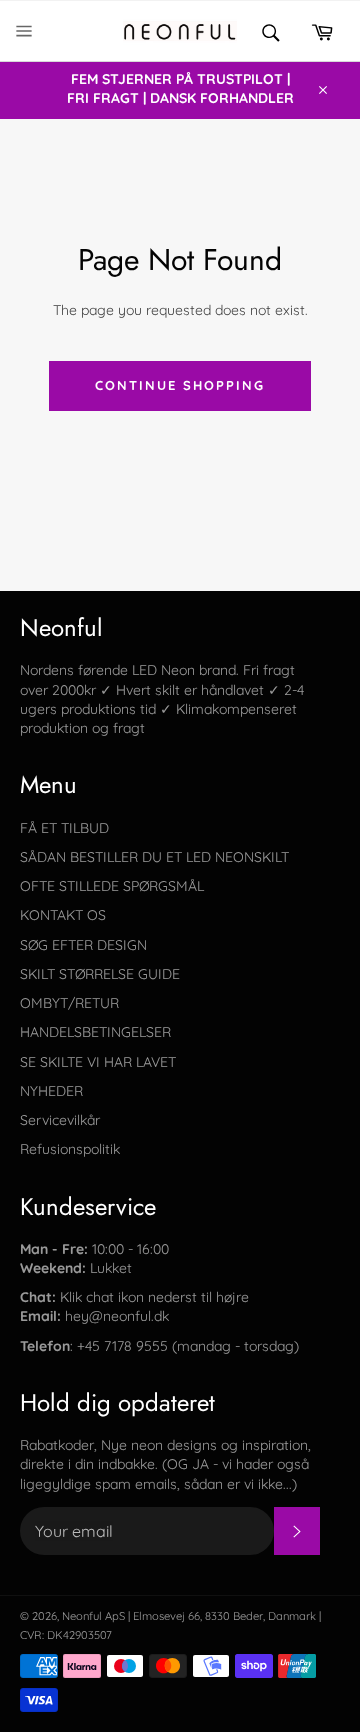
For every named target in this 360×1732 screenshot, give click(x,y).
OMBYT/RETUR (69, 1003)
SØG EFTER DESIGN (83, 945)
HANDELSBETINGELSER (95, 1032)
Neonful (82, 1616)
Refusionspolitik (70, 1149)
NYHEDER (51, 1091)
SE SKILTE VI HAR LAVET (98, 1062)
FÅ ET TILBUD (64, 828)
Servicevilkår (60, 1120)
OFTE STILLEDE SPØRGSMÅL (112, 886)
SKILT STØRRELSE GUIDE (100, 974)
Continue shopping (179, 385)
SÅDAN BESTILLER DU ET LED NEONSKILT (154, 857)
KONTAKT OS (63, 915)
